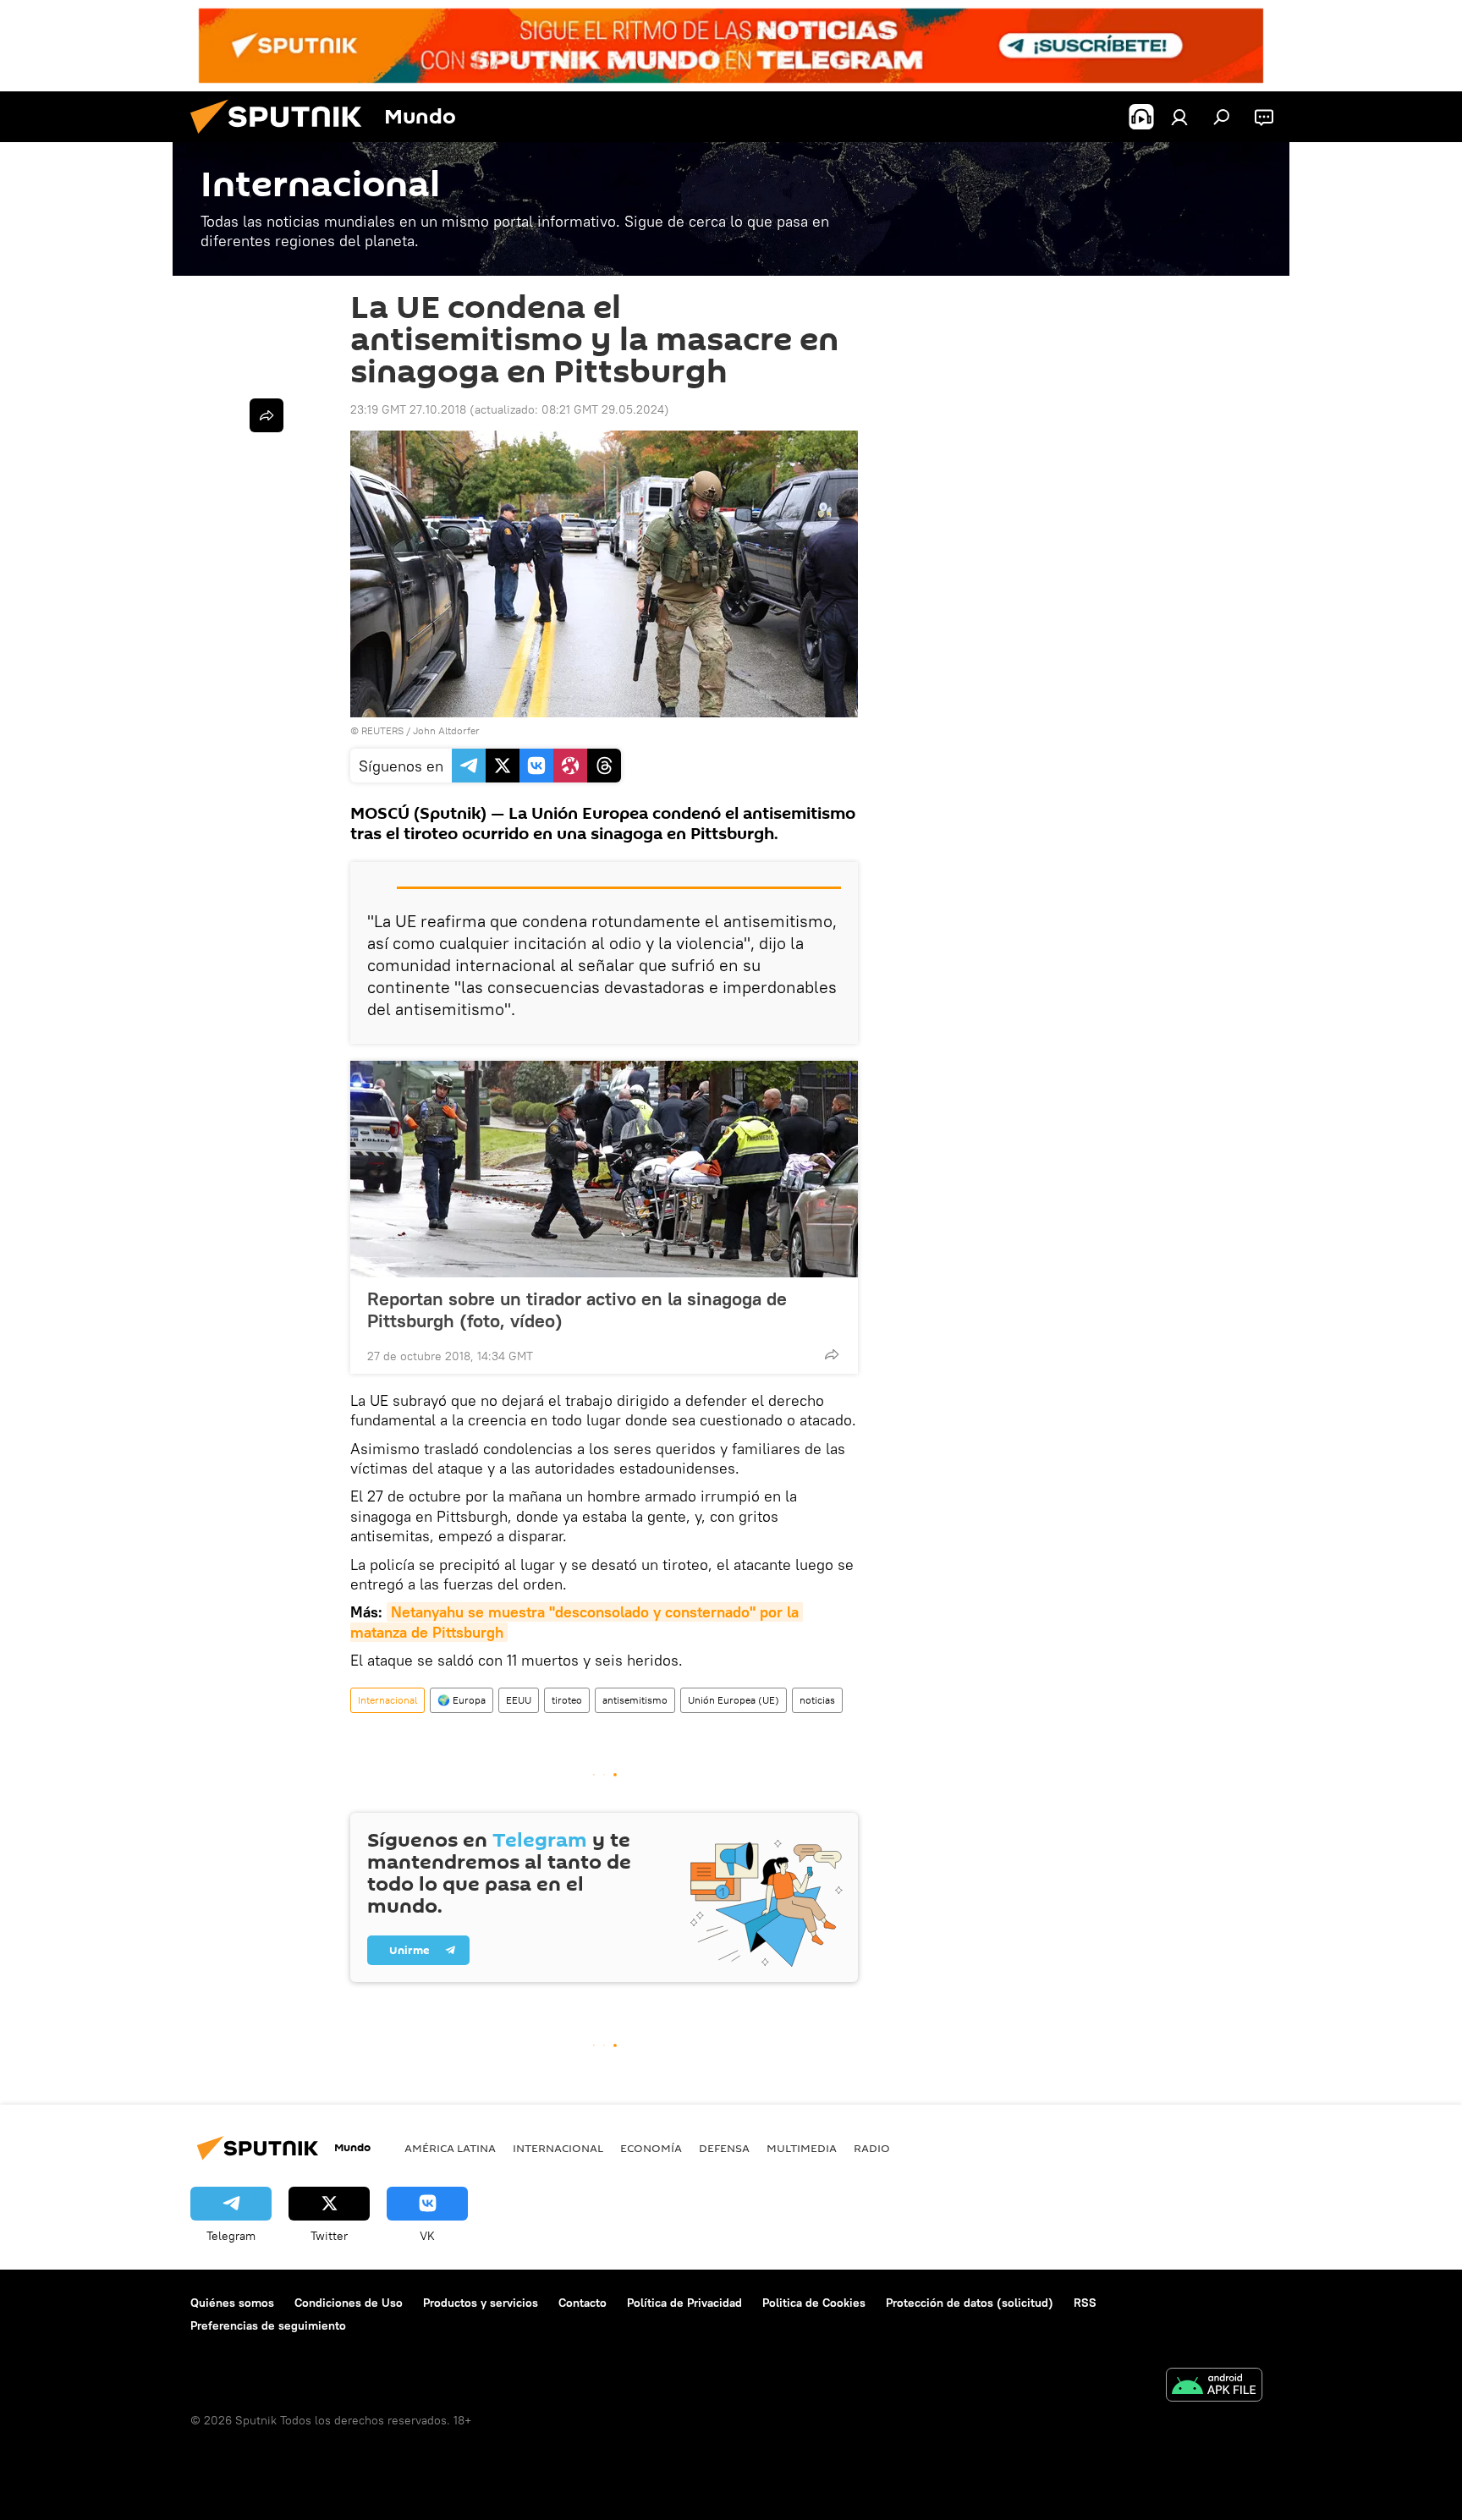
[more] (832, 1354)
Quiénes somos (232, 2303)
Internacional (387, 1700)
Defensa (724, 2148)
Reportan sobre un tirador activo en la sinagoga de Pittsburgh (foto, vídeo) (577, 1309)
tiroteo (567, 1700)
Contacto (583, 2303)
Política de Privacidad (684, 2303)
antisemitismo (635, 1700)
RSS (1085, 2303)
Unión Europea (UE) (734, 1700)
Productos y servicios (481, 2303)
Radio (872, 2148)
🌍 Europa (462, 1700)
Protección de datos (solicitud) (970, 2303)
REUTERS (382, 730)
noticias (817, 1700)
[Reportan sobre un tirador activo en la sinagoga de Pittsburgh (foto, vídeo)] (604, 1169)
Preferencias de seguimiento (268, 2325)
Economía (651, 2148)
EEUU (519, 1700)
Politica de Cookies (814, 2303)
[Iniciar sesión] (1179, 117)
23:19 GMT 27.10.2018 (408, 409)
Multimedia (802, 2148)
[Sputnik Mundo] (283, 138)
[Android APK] (1214, 2387)
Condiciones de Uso (349, 2303)
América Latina (450, 2148)
